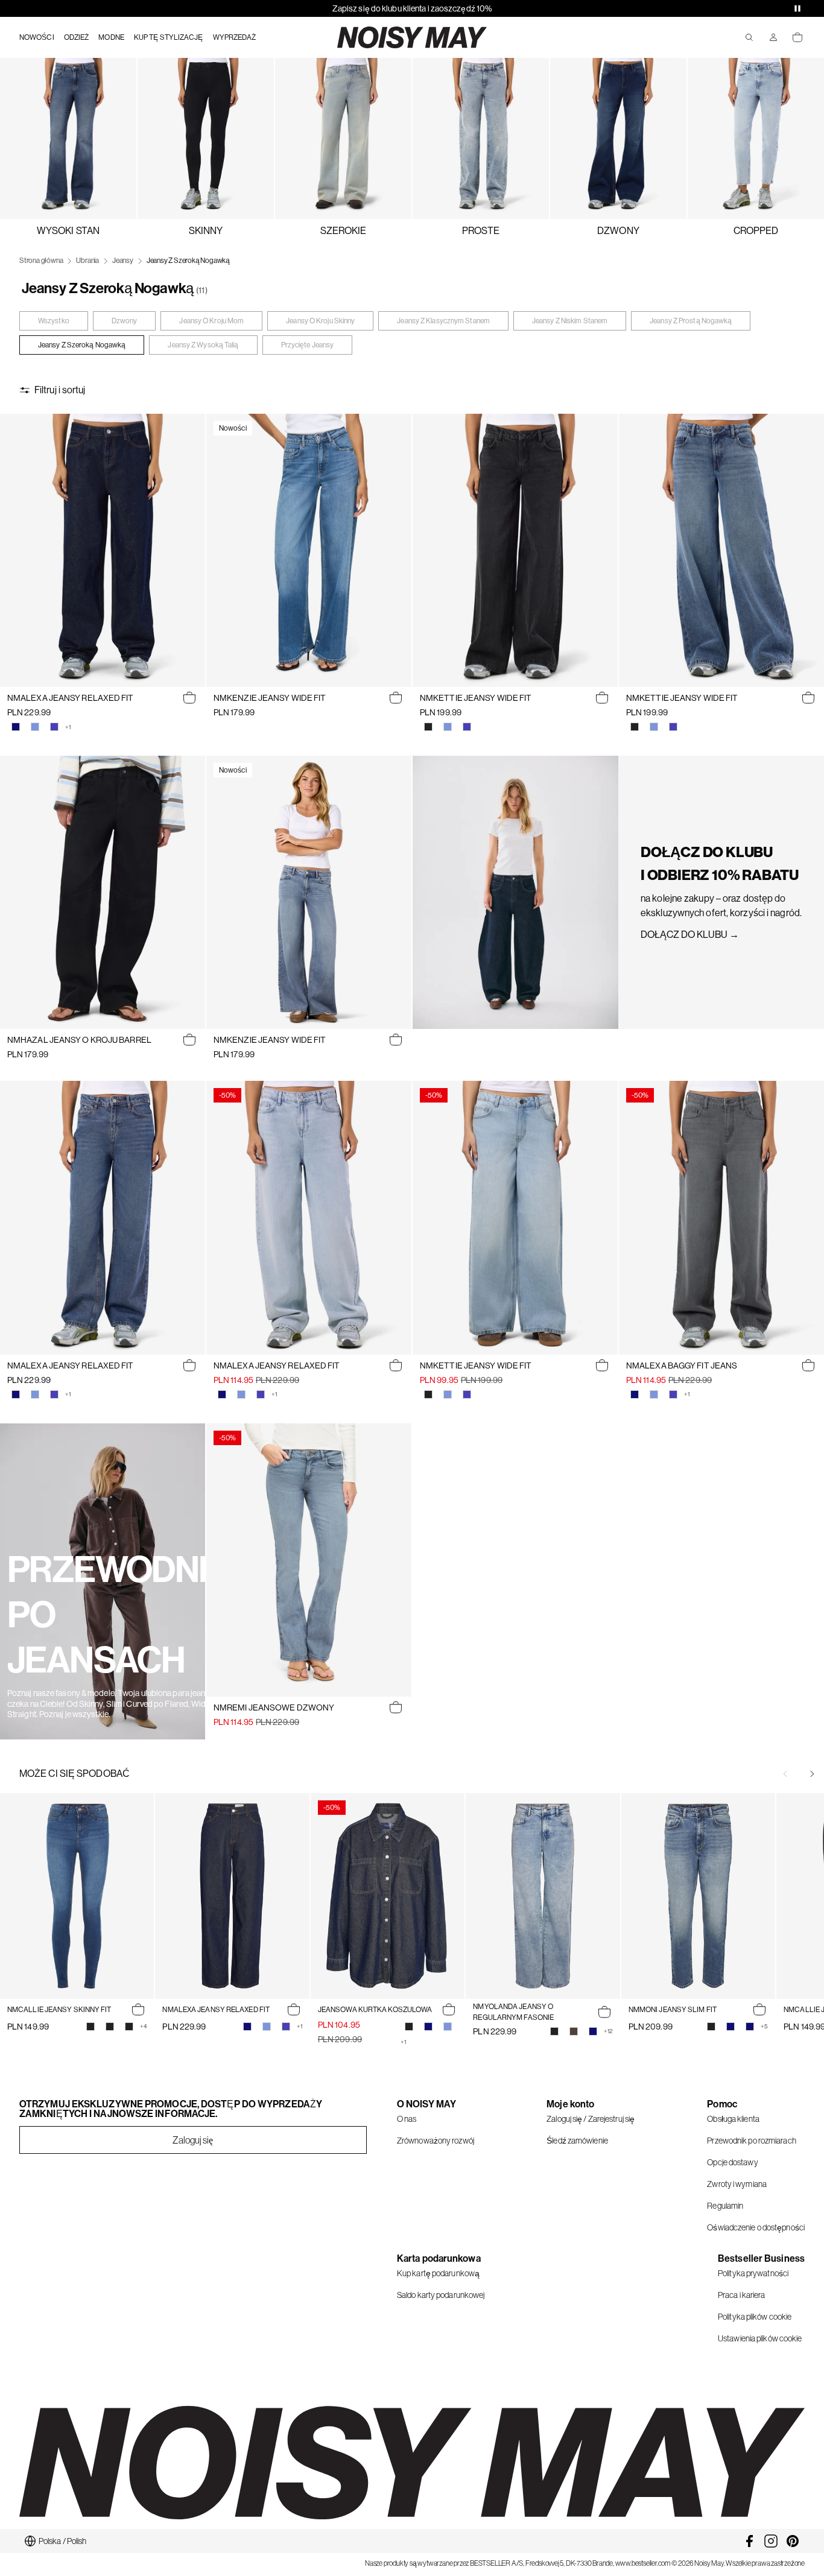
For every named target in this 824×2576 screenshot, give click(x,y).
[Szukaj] (749, 37)
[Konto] (773, 37)
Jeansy (123, 261)
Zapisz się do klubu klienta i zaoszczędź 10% (412, 8)
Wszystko (54, 321)
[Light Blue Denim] (35, 727)
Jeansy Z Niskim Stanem (570, 321)
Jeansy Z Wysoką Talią (203, 345)
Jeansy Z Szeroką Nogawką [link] (188, 261)
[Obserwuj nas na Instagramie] (771, 2541)
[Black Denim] (428, 727)
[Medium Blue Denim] (54, 727)
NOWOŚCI (37, 37)
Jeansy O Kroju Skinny (320, 321)
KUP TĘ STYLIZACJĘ (169, 37)
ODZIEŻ (77, 37)
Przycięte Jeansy (308, 345)
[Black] (90, 2027)
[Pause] (797, 8)
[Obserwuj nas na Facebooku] (749, 2541)
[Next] (812, 1774)
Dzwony (125, 321)
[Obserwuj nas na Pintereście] (793, 2541)
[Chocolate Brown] (574, 2031)
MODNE (111, 37)
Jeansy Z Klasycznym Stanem (443, 321)
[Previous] (785, 1774)
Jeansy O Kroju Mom (211, 321)
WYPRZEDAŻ (235, 37)
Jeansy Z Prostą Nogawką (691, 321)
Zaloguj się (193, 2140)
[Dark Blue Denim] (16, 727)
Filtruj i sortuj (60, 390)
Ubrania (87, 261)
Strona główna (41, 261)
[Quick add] (189, 698)
